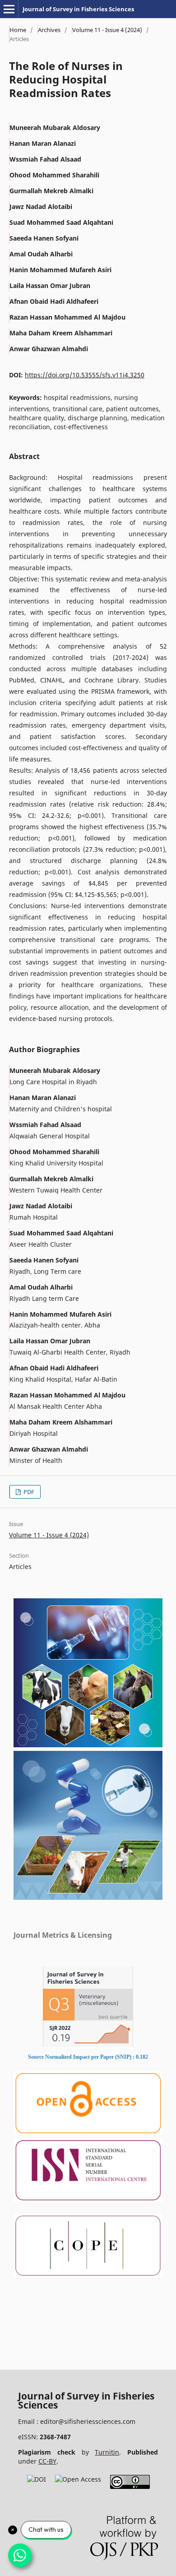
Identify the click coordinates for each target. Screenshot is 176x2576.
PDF (28, 1492)
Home (18, 30)
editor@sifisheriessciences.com (88, 2421)
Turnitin (107, 2452)
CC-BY (47, 2461)
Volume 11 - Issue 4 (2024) (107, 30)
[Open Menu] (9, 9)
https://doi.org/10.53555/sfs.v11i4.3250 (85, 375)
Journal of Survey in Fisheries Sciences (78, 9)
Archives (49, 30)
